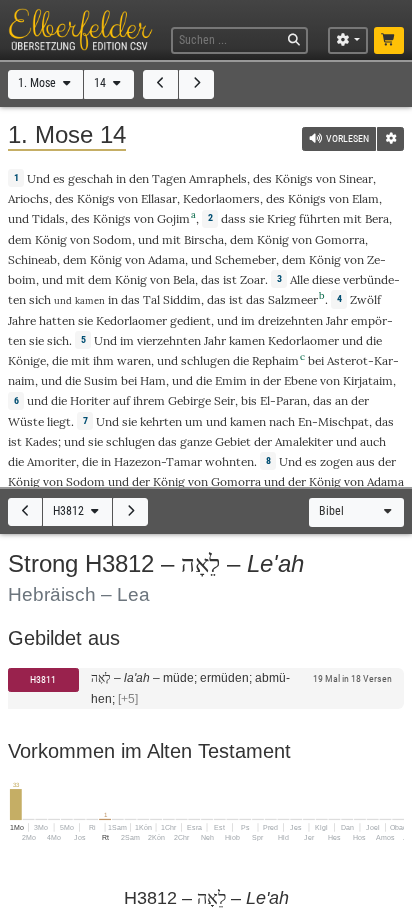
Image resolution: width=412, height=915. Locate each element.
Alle (299, 279)
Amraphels (218, 178)
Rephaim (275, 360)
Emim (231, 380)
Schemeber (245, 259)
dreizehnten (290, 320)
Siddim (182, 299)
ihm (103, 360)
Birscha (204, 239)
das (210, 279)
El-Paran (283, 400)
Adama (166, 259)
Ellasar (159, 198)
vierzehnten (169, 340)
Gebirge (189, 400)
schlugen (205, 360)
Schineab (32, 259)
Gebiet (233, 441)
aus (365, 461)
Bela (184, 279)
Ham (153, 380)
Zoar (252, 279)
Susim (101, 380)
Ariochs (28, 198)
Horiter (90, 400)
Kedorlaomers (221, 198)
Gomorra (340, 239)
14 (101, 83)
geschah (90, 178)
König (51, 239)
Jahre (22, 320)
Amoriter (51, 461)
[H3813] (130, 512)
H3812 (70, 511)
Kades (41, 441)
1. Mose (38, 83)
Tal (151, 299)
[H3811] (25, 512)
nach (282, 421)
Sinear (356, 178)
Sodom (112, 239)
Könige (27, 360)
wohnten (229, 461)
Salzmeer (293, 299)
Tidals (48, 218)
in (113, 299)
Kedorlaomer (131, 320)
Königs (294, 178)
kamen (247, 340)
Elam (365, 198)
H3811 (43, 679)
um (194, 421)
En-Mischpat (333, 421)
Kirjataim (368, 380)
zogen (336, 461)
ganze (196, 441)
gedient (190, 320)
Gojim (173, 218)
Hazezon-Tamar (158, 461)
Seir (224, 400)
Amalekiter (304, 441)
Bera (377, 218)
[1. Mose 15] (196, 84)
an (341, 400)
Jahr (337, 320)
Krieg (281, 218)
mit (352, 218)
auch (373, 441)
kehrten (161, 421)
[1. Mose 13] (160, 84)
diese (326, 279)
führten (319, 218)
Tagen (169, 178)
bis (249, 400)
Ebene (300, 380)
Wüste (26, 421)
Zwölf (365, 299)
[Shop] (389, 41)
